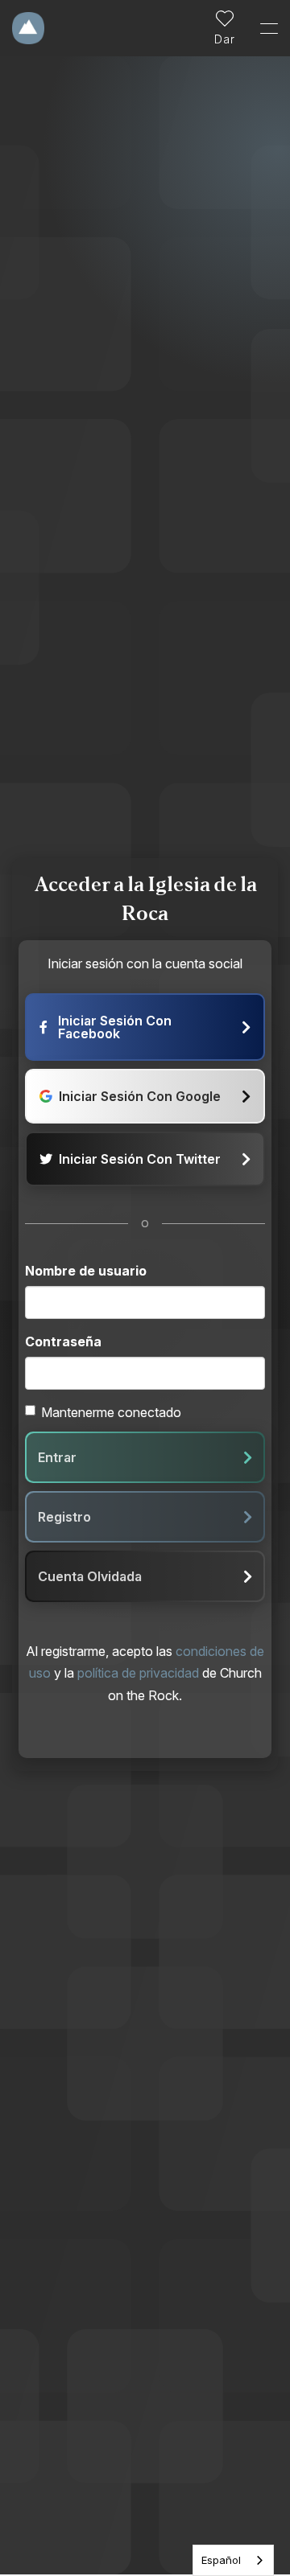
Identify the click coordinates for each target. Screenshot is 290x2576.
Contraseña (63, 1341)
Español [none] (221, 2560)
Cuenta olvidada (90, 1576)
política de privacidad (138, 1673)
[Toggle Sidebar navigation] (262, 28)
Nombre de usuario (86, 1271)
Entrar (57, 1457)
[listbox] (233, 2560)
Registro (64, 1517)
